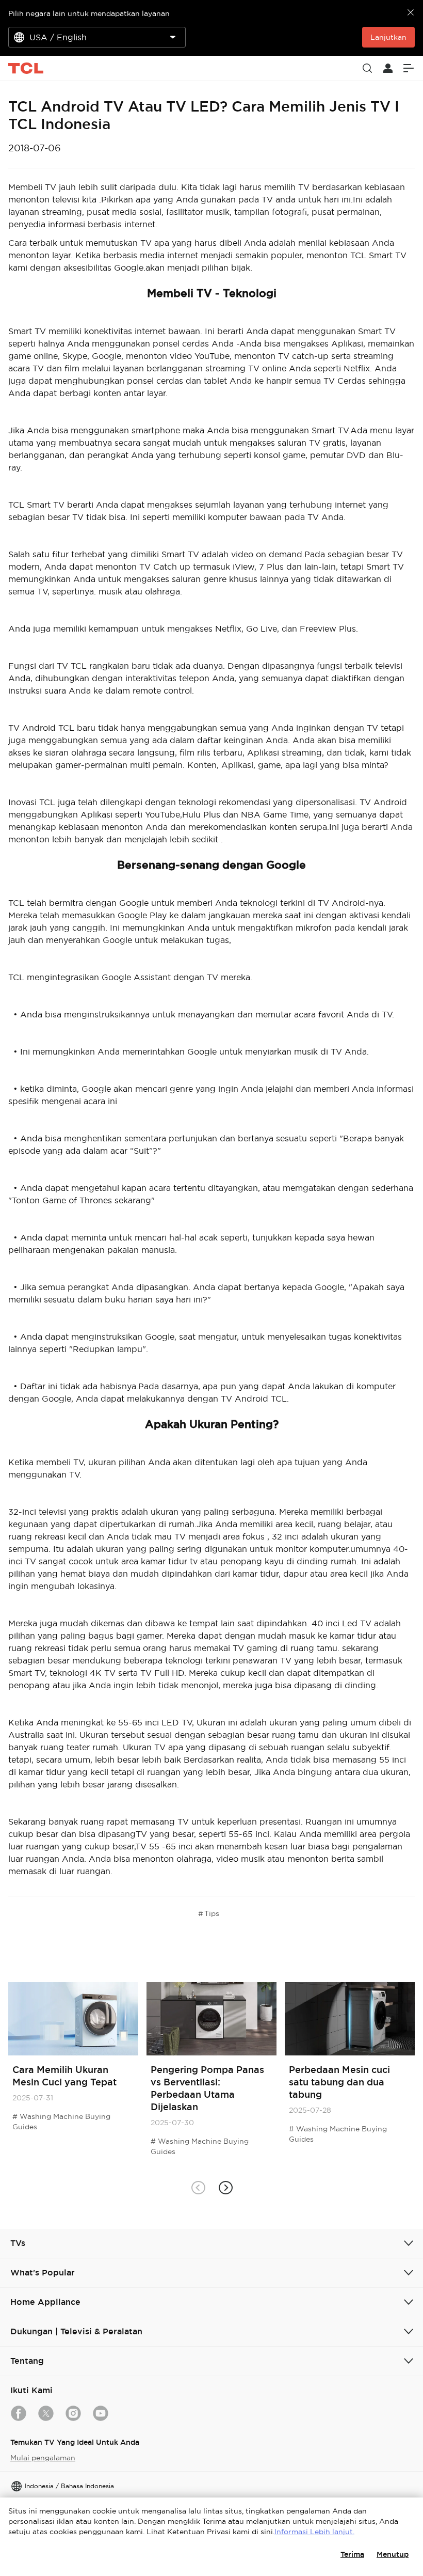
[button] (225, 2187)
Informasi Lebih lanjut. (314, 2532)
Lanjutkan (388, 37)
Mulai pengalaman (43, 2458)
